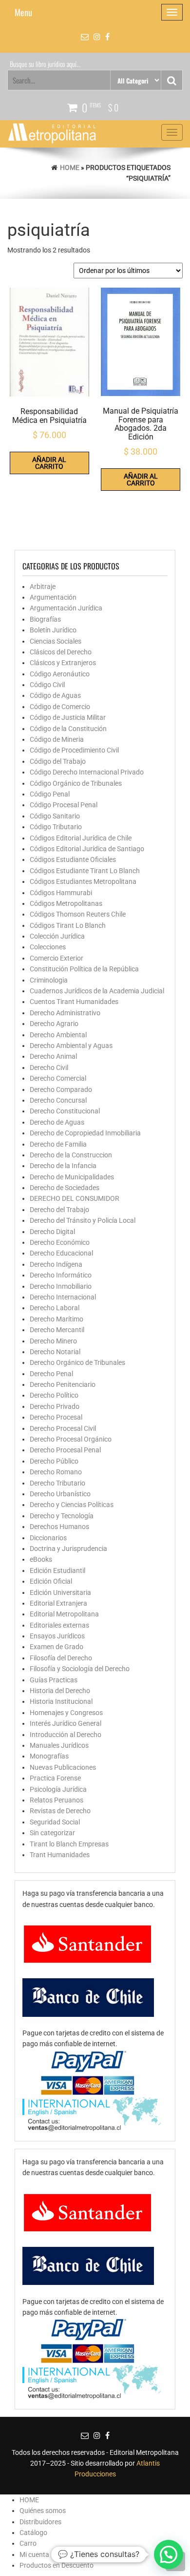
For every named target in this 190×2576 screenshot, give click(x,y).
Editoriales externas (59, 1625)
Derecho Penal (51, 1374)
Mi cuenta (34, 2555)
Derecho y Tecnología (62, 1516)
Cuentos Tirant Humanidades (74, 1002)
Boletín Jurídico (53, 630)
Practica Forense (55, 1778)
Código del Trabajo (58, 761)
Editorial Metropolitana (64, 1614)
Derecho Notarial (55, 1352)
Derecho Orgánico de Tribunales (77, 1362)
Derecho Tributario (57, 1483)
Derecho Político (54, 1395)
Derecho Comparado (61, 1089)
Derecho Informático (61, 1275)
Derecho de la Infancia (63, 1166)
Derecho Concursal (58, 1100)
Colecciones (48, 947)
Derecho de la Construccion (71, 1155)
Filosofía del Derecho (61, 1658)
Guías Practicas (54, 1680)
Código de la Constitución (68, 729)
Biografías (45, 619)
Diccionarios (48, 1538)
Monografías (49, 1756)
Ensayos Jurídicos (57, 1636)
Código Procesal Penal (64, 805)
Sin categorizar (52, 1833)
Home (70, 168)
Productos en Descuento (57, 2565)
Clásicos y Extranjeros (63, 663)
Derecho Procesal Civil (63, 1428)
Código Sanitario (55, 816)
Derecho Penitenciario (63, 1384)
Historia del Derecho (60, 1691)
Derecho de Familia (58, 1144)
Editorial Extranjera (58, 1603)
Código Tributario (56, 827)
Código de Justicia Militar (68, 717)
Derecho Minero (53, 1341)
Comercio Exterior (57, 958)
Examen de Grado (57, 1647)
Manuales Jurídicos (59, 1745)
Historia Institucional (61, 1701)
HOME (29, 2500)
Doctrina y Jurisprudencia (68, 1549)
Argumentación (53, 597)
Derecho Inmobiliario (61, 1286)
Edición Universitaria (60, 1592)
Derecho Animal (53, 1056)
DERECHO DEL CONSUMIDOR (75, 1198)
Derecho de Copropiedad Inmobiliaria (85, 1133)
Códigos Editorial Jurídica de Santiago (87, 849)
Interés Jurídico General (66, 1723)
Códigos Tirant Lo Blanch (68, 925)
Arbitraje (43, 586)
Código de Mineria (57, 739)
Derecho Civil (49, 1068)
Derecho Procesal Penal (65, 1450)
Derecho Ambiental (58, 1035)
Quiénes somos (43, 2511)
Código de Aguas (55, 695)
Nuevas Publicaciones (63, 1767)
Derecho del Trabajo (59, 1210)
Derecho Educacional (61, 1253)
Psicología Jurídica (58, 1789)
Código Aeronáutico (60, 674)
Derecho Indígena (56, 1264)
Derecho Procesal (56, 1417)
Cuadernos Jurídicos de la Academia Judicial (97, 991)
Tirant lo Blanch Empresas (69, 1844)
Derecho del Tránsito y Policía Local (83, 1220)
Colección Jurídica (57, 936)
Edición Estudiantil (57, 1571)
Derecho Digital (52, 1232)
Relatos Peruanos (57, 1800)
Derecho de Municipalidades (72, 1177)
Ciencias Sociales (56, 641)
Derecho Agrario (54, 1024)
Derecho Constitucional (65, 1111)
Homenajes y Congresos (66, 1713)
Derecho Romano (56, 1472)
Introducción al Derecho (66, 1735)
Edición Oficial (51, 1581)
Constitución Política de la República (84, 969)
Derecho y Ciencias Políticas (72, 1505)
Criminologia (49, 980)
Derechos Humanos (59, 1527)
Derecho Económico (60, 1242)
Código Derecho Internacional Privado (87, 772)
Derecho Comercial (58, 1078)
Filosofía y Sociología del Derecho (80, 1669)
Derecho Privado (55, 1406)
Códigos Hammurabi (61, 893)
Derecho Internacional (63, 1297)
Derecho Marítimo (57, 1319)
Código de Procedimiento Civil (74, 750)
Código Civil (47, 685)
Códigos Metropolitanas (66, 903)
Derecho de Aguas (57, 1122)
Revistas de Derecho (60, 1811)
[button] (169, 2555)
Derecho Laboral (55, 1308)
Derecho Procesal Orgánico (71, 1439)
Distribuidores (40, 2522)
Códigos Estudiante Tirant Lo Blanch (85, 871)
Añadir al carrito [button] (49, 463)
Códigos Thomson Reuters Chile (78, 914)
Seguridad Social (55, 1822)
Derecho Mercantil (57, 1330)
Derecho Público (54, 1461)
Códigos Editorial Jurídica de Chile (81, 838)
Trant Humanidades (60, 1855)
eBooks (41, 1559)
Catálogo (33, 2533)
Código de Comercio (60, 707)
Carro (28, 2543)
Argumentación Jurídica (66, 608)
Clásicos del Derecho (61, 652)
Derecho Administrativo (65, 1013)
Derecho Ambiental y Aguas (71, 1046)
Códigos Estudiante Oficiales (73, 859)
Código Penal (50, 794)
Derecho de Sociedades (65, 1188)
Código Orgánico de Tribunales (76, 783)
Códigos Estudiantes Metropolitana (83, 881)
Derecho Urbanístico (60, 1494)
